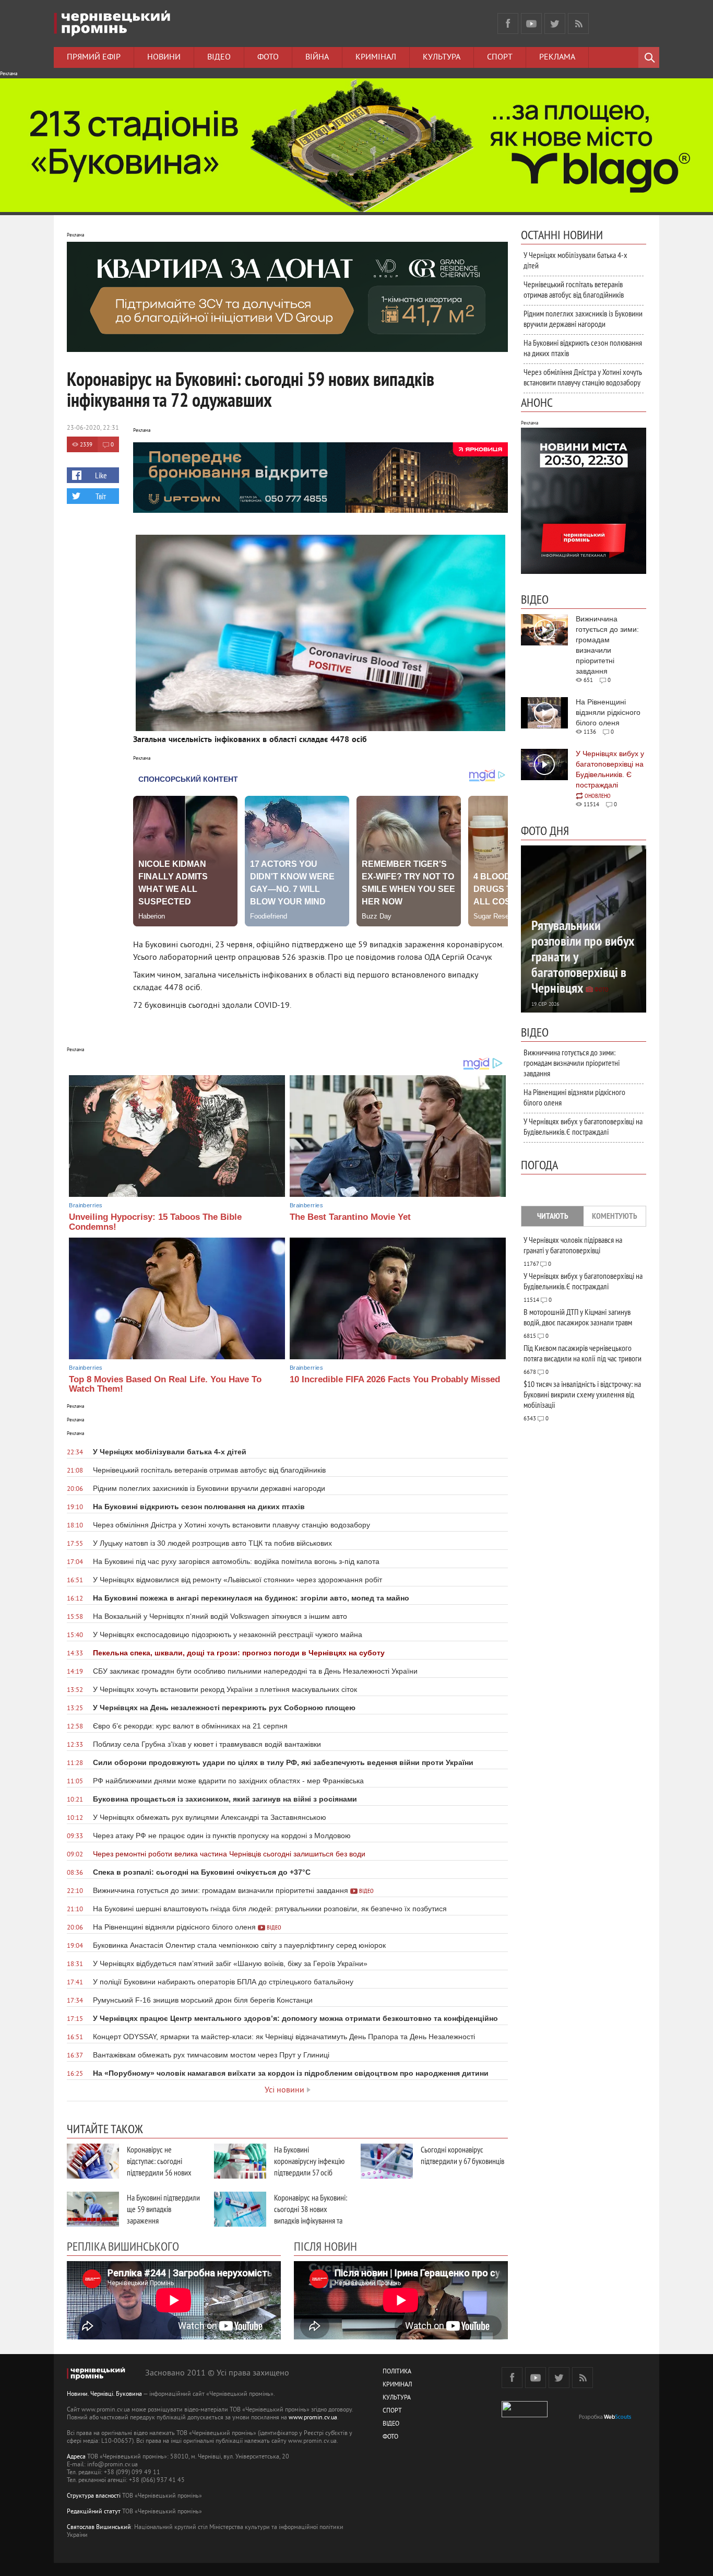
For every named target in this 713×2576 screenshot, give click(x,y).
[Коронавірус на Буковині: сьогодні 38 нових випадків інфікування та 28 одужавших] (240, 2209)
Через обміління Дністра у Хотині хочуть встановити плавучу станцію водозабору (583, 377)
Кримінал (376, 57)
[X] (555, 23)
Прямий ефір (94, 57)
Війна (317, 57)
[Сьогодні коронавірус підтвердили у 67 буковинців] (387, 2161)
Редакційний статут (94, 2512)
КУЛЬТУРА (397, 2398)
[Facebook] (508, 23)
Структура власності (94, 2496)
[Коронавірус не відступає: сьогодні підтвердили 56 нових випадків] (93, 2161)
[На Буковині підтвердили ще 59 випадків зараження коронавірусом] (93, 2209)
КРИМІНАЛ (397, 2385)
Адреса (76, 2457)
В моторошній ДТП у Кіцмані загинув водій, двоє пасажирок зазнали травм (578, 1317)
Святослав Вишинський (99, 2528)
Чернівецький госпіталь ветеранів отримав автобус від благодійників (574, 289)
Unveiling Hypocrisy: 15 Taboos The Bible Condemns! (155, 1222)
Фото (268, 57)
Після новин (325, 2246)
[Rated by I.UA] (525, 2415)
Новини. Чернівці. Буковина (104, 2395)
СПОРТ (392, 2411)
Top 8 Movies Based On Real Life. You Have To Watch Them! (165, 1384)
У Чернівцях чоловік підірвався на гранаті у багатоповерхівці (573, 1245)
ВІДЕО (391, 2424)
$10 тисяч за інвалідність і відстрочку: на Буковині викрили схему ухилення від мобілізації (582, 1394)
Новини (164, 57)
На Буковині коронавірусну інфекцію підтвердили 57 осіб (309, 2161)
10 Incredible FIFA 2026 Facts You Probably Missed (395, 1379)
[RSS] (578, 23)
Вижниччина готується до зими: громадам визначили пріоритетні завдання (572, 1063)
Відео (219, 57)
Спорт (500, 57)
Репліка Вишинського (123, 2246)
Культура (442, 57)
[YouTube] (531, 23)
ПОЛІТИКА (397, 2372)
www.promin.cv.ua (313, 2418)
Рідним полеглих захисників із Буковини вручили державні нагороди (583, 319)
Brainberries (86, 1205)
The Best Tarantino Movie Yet (350, 1217)
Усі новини (284, 2090)
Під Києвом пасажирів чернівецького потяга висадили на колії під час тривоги (583, 1353)
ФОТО (390, 2437)
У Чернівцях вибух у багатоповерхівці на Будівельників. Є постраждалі (583, 1126)
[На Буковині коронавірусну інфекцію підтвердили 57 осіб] (240, 2161)
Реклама (557, 57)
